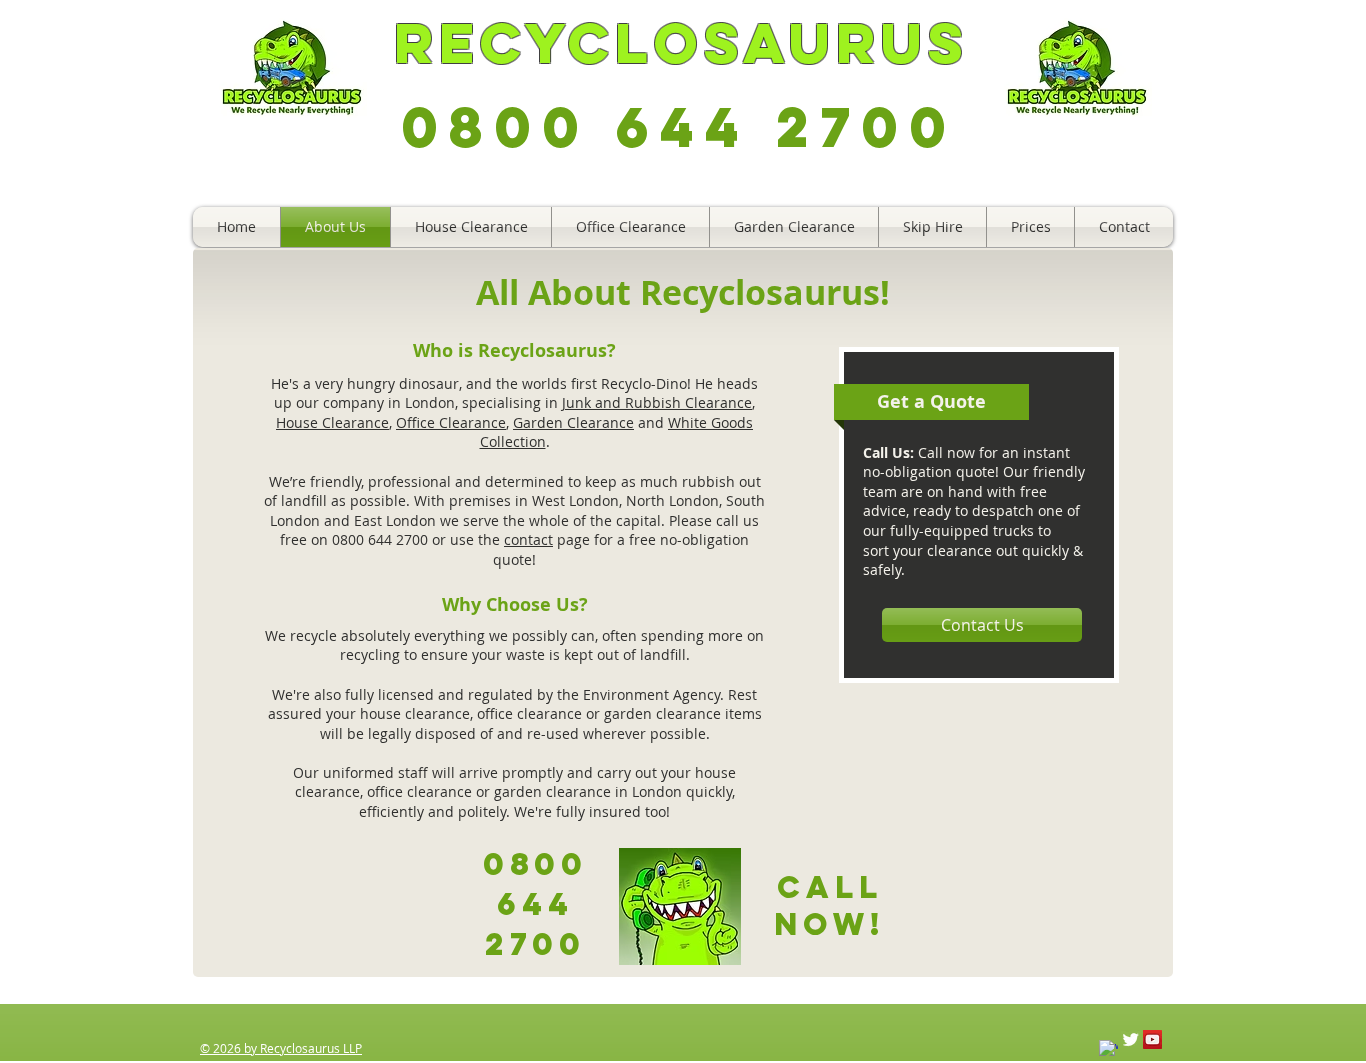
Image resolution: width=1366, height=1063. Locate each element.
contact (528, 539)
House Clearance (332, 422)
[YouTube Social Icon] (1152, 1039)
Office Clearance (451, 422)
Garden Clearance (573, 422)
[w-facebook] (1108, 1049)
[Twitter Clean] (1130, 1039)
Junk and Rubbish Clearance (657, 402)
